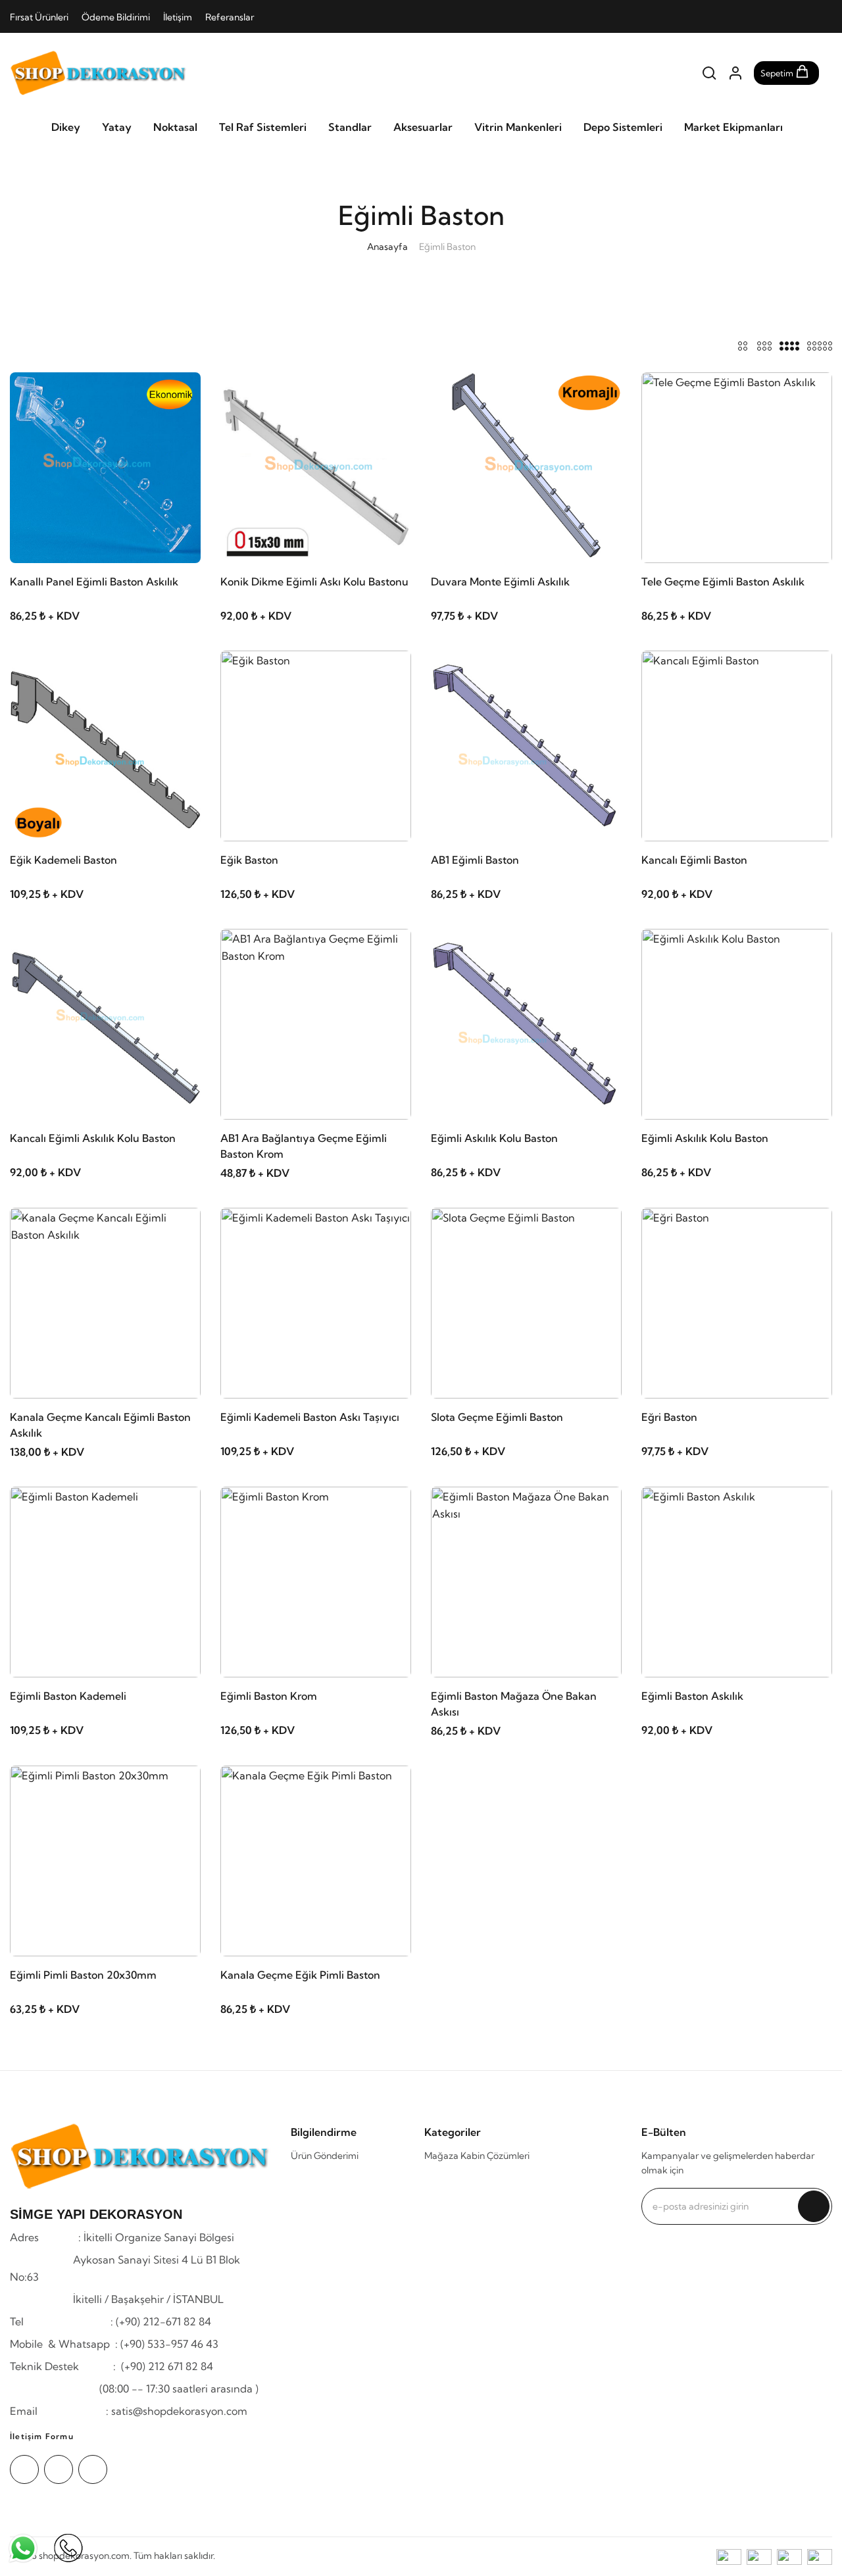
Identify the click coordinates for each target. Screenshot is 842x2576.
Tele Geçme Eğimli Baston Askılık (723, 582)
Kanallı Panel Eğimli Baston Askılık (94, 582)
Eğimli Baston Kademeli (68, 1696)
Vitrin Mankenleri (518, 127)
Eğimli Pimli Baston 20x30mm (83, 1975)
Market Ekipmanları (733, 127)
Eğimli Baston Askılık (692, 1696)
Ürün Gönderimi (325, 2156)
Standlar (350, 127)
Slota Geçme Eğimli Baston (497, 1417)
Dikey (66, 127)
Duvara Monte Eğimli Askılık (500, 582)
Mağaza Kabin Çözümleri (477, 2156)
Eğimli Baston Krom (269, 1696)
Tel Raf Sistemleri (263, 127)
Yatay (117, 127)
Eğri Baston (669, 1417)
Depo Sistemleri (623, 127)
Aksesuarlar (423, 127)
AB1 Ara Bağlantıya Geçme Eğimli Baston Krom (304, 1146)
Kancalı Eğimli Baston (694, 860)
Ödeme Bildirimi (116, 17)
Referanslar (230, 17)
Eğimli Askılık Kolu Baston (494, 1138)
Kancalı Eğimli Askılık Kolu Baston (93, 1138)
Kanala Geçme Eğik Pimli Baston (300, 1975)
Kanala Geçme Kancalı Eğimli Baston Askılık (100, 1425)
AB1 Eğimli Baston (475, 860)
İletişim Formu (42, 2436)
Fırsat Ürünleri (39, 17)
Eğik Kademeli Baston (63, 860)
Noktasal (175, 127)
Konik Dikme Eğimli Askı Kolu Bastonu (314, 582)
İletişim (178, 17)
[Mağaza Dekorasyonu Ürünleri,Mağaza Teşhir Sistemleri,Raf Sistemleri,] (99, 73)
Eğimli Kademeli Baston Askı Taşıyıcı (310, 1417)
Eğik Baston (249, 860)
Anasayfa (387, 247)
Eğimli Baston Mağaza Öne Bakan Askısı (514, 1704)
